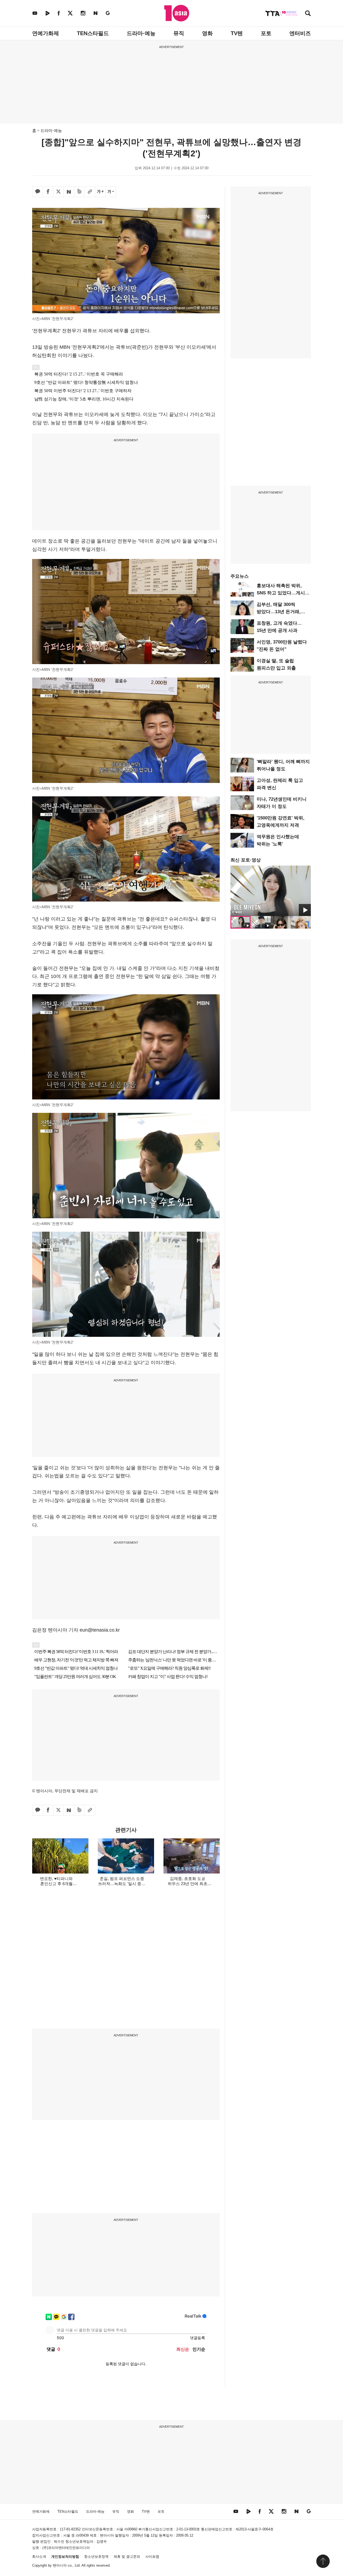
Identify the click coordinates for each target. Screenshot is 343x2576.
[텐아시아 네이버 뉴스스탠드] (96, 13)
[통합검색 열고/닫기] (308, 14)
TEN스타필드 (93, 33)
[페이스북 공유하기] (48, 192)
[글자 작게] (111, 192)
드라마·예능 (141, 33)
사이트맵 (152, 2557)
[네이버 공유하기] (69, 192)
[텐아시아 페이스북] (59, 13)
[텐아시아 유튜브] (35, 13)
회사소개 (39, 2557)
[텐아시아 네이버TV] (47, 13)
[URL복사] (90, 192)
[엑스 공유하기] (58, 192)
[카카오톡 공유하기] (38, 192)
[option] (271, 891)
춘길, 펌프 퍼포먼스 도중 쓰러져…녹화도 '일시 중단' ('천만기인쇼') (122, 1884)
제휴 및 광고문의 (127, 2557)
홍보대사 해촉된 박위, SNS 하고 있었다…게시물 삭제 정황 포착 (283, 593)
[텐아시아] (177, 13)
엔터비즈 (300, 33)
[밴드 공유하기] (79, 192)
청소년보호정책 (96, 2557)
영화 (207, 33)
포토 (266, 33)
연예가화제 (46, 33)
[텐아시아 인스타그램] (83, 13)
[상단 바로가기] (323, 2561)
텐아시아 (60, 2565)
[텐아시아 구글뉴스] (108, 13)
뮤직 (179, 33)
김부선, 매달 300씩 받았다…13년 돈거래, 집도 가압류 (279, 612)
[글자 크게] (100, 192)
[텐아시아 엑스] (70, 13)
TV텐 (237, 33)
